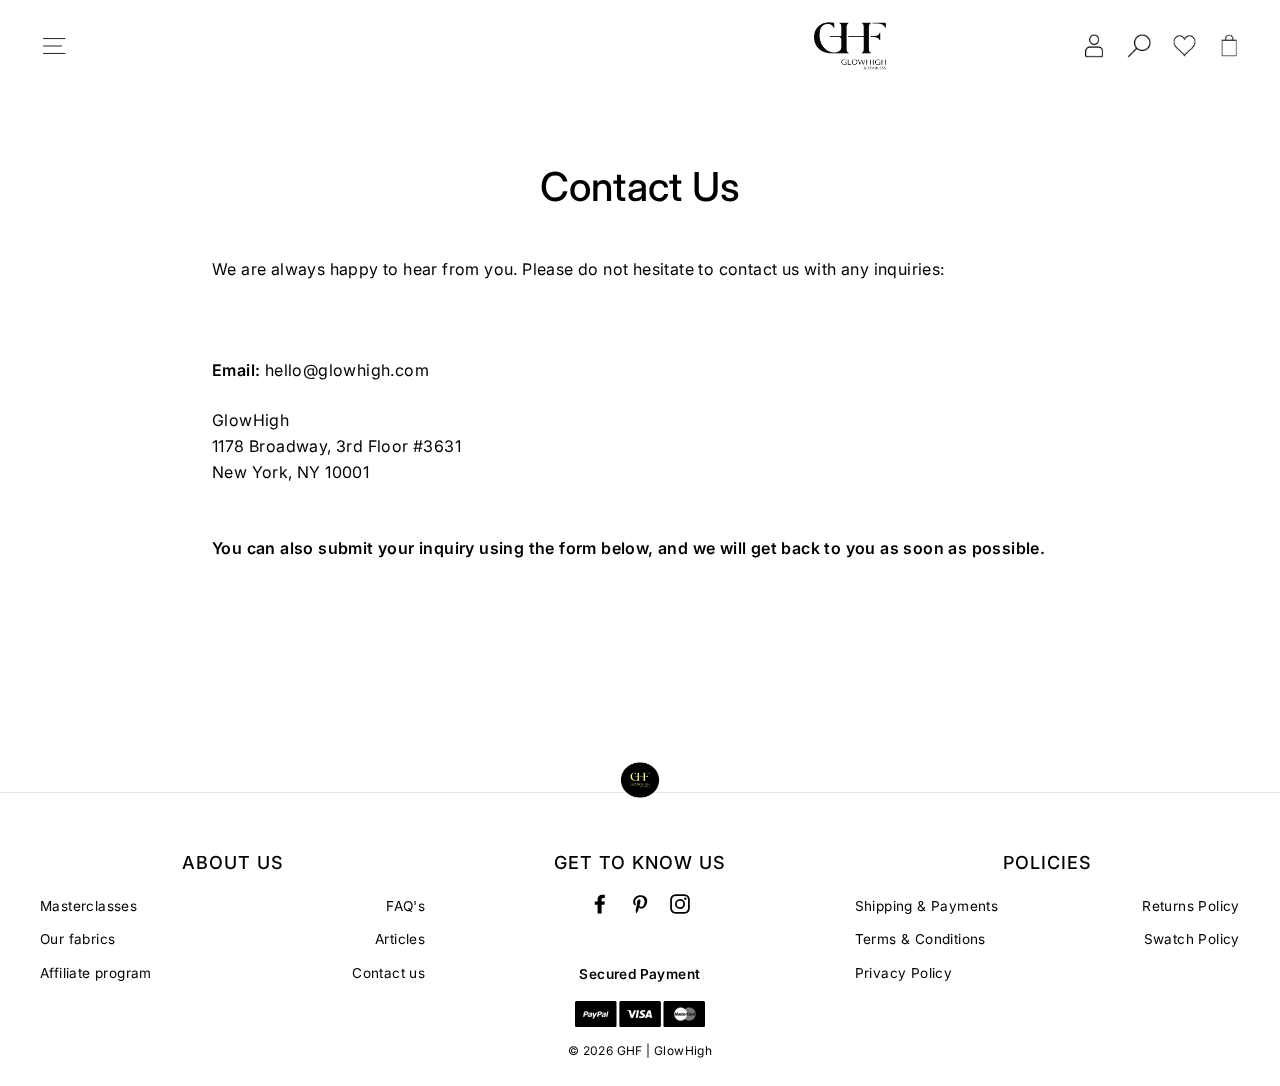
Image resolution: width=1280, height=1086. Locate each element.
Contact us (388, 973)
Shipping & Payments (927, 906)
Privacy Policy (904, 973)
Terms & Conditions (920, 939)
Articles (400, 939)
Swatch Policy (1192, 939)
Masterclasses (88, 906)
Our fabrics (77, 939)
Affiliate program (96, 973)
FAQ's (405, 906)
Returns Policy (1191, 906)
